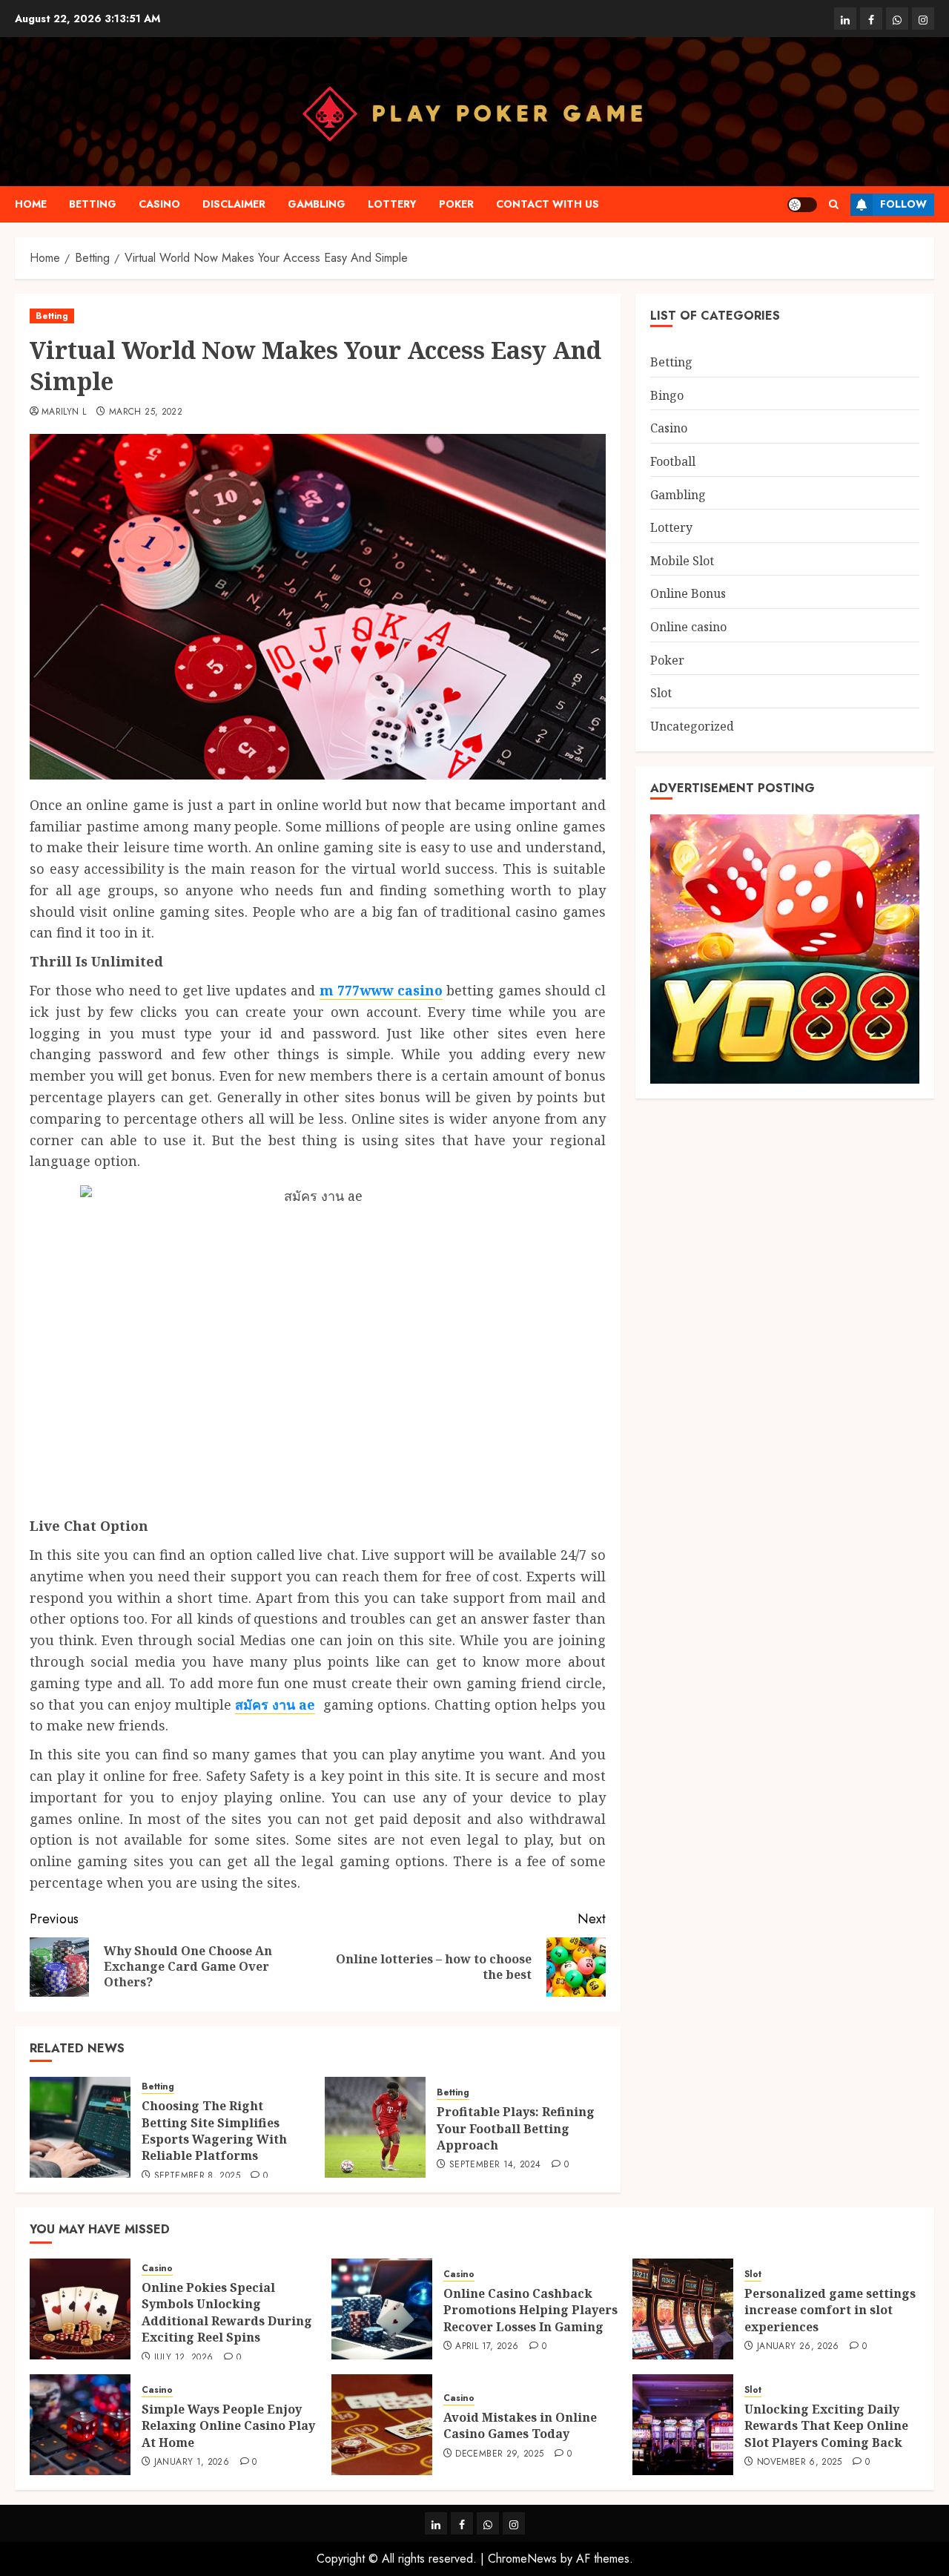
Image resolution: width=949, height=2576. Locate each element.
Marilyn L (64, 412)
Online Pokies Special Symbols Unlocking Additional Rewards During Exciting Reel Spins (227, 2312)
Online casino (688, 626)
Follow (903, 204)
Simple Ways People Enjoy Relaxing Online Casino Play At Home (228, 2426)
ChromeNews (522, 2559)
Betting (93, 204)
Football (673, 461)
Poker (456, 204)
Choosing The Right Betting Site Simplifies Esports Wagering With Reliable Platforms (214, 2131)
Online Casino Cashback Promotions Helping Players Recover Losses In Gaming (530, 2310)
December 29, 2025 (499, 2454)
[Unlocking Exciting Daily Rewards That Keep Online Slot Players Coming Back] (683, 2425)
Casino (159, 204)
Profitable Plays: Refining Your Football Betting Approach (516, 2128)
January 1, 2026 (192, 2463)
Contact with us (548, 204)
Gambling (317, 204)
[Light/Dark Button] (802, 205)
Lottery (392, 204)
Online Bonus (688, 593)
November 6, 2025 (800, 2463)
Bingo (667, 395)
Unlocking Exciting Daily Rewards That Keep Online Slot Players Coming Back (826, 2426)
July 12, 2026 (184, 2358)
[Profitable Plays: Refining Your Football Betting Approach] (375, 2127)
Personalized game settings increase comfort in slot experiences (830, 2310)
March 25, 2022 (146, 412)
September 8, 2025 (197, 2176)
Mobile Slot (682, 560)
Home (31, 204)
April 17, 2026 (487, 2347)
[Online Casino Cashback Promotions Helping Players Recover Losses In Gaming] (382, 2309)
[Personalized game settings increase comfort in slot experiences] (683, 2309)
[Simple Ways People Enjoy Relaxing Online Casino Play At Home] (80, 2425)
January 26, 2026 (798, 2347)
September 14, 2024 (495, 2165)
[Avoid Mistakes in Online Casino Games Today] (382, 2425)
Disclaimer (234, 204)
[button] (834, 204)
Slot (661, 692)
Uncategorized (692, 725)
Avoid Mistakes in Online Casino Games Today (520, 2425)
